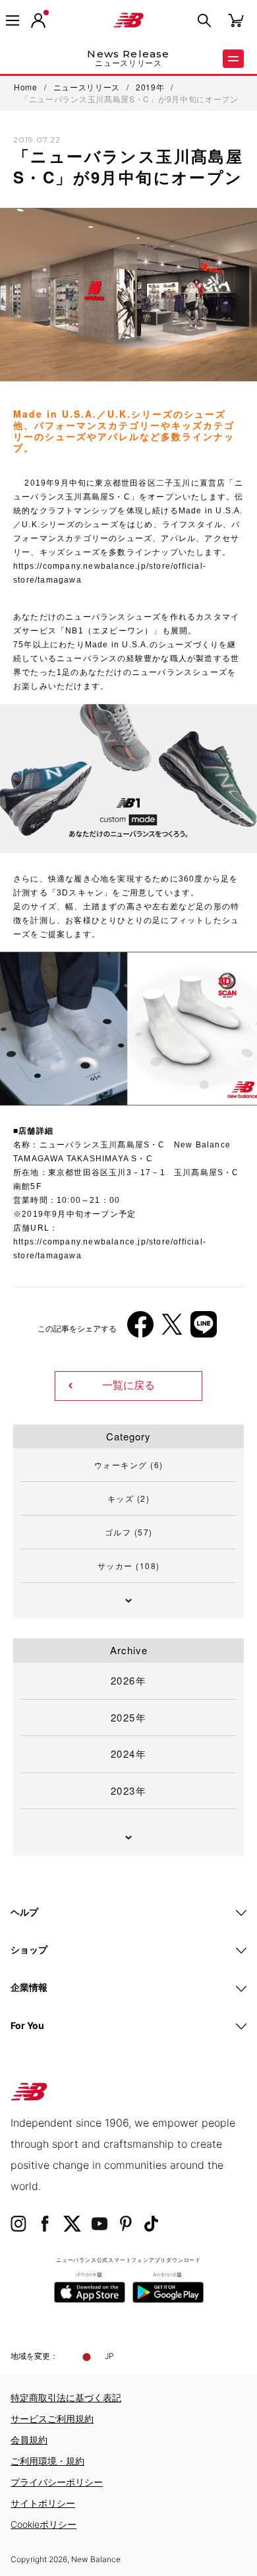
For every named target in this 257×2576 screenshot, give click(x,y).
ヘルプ (24, 1912)
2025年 (129, 1717)
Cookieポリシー (43, 2524)
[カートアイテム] (236, 19)
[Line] (204, 1329)
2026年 (129, 1680)
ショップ (29, 1949)
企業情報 (29, 1987)
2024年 (129, 1754)
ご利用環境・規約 (47, 2461)
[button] (38, 20)
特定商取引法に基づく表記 (66, 2398)
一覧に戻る (128, 1385)
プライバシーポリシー (57, 2482)
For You (27, 2025)
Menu (233, 59)
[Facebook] (140, 1329)
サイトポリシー (43, 2503)
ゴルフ (129, 1532)
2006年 (39, 1094)
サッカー (129, 1565)
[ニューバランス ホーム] (128, 20)
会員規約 (29, 2440)
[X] (172, 1329)
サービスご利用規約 (52, 2419)
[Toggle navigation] (13, 20)
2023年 (129, 1790)
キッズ (129, 1498)
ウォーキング (129, 1465)
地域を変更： (34, 2356)
